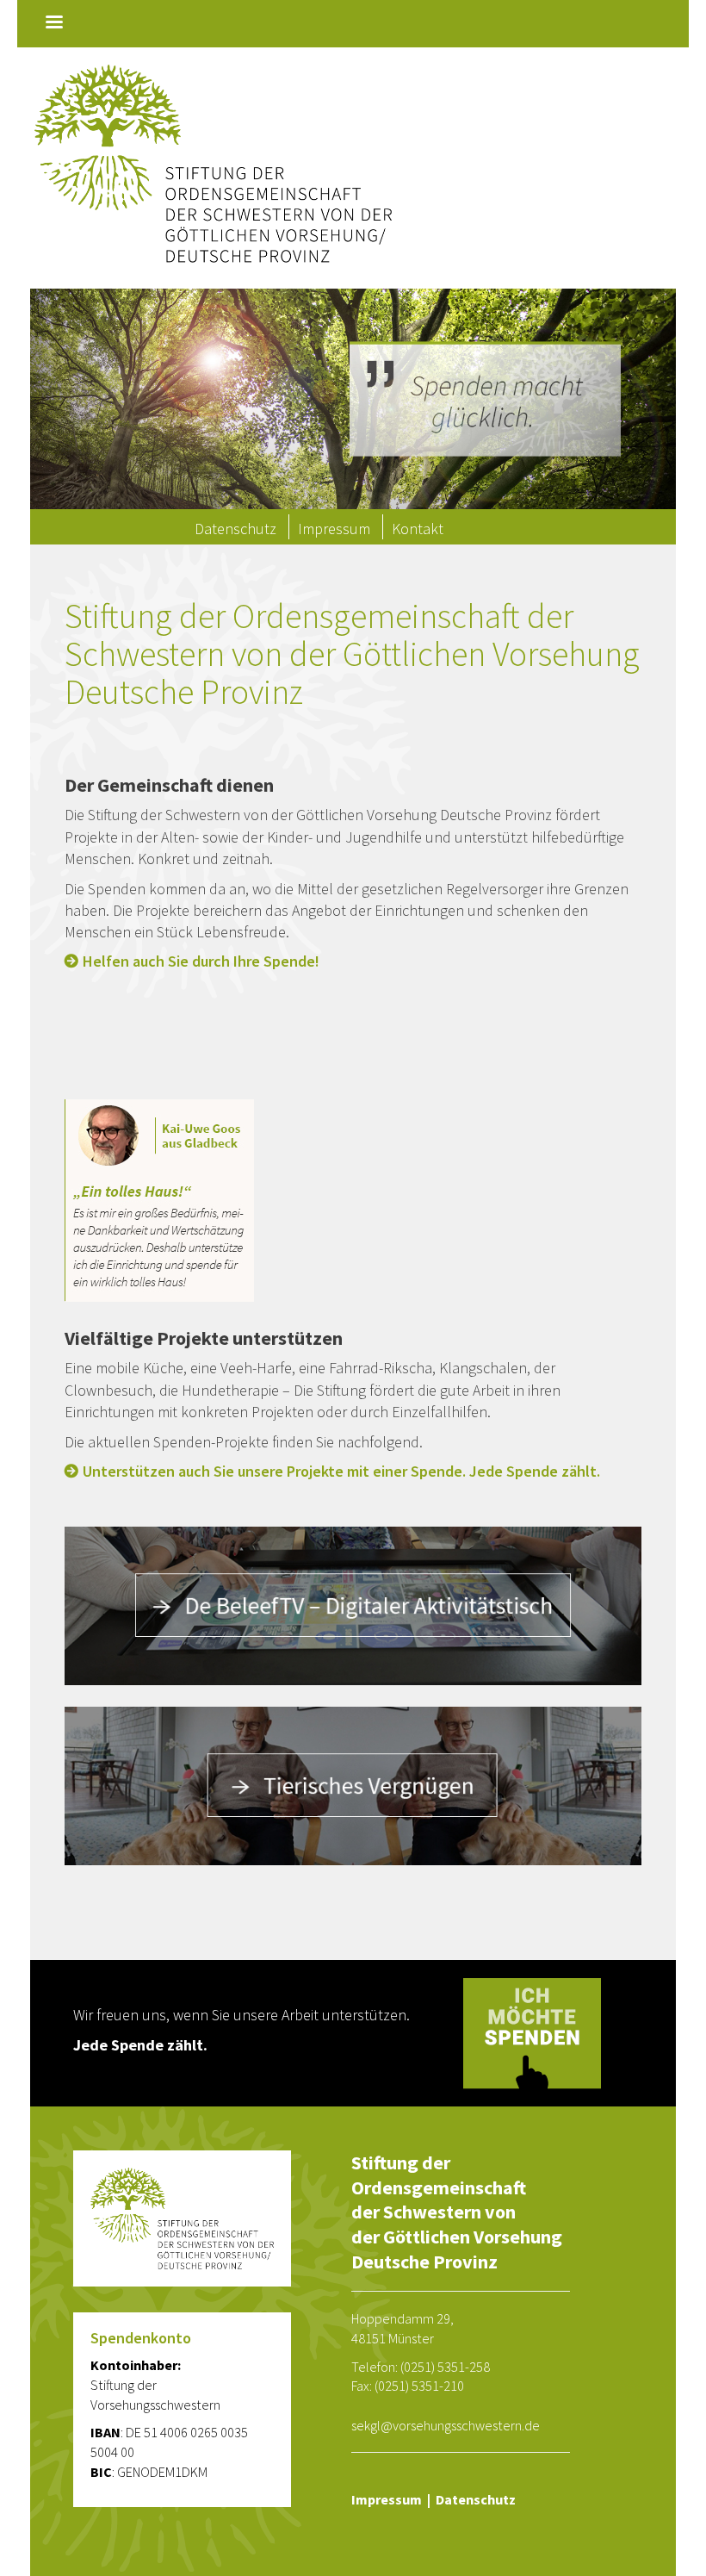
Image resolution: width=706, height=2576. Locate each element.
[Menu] (53, 24)
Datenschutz (235, 529)
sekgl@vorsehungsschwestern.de (446, 2425)
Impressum (334, 529)
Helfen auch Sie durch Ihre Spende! (201, 961)
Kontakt (418, 529)
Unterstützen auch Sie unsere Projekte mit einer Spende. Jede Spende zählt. (341, 1472)
